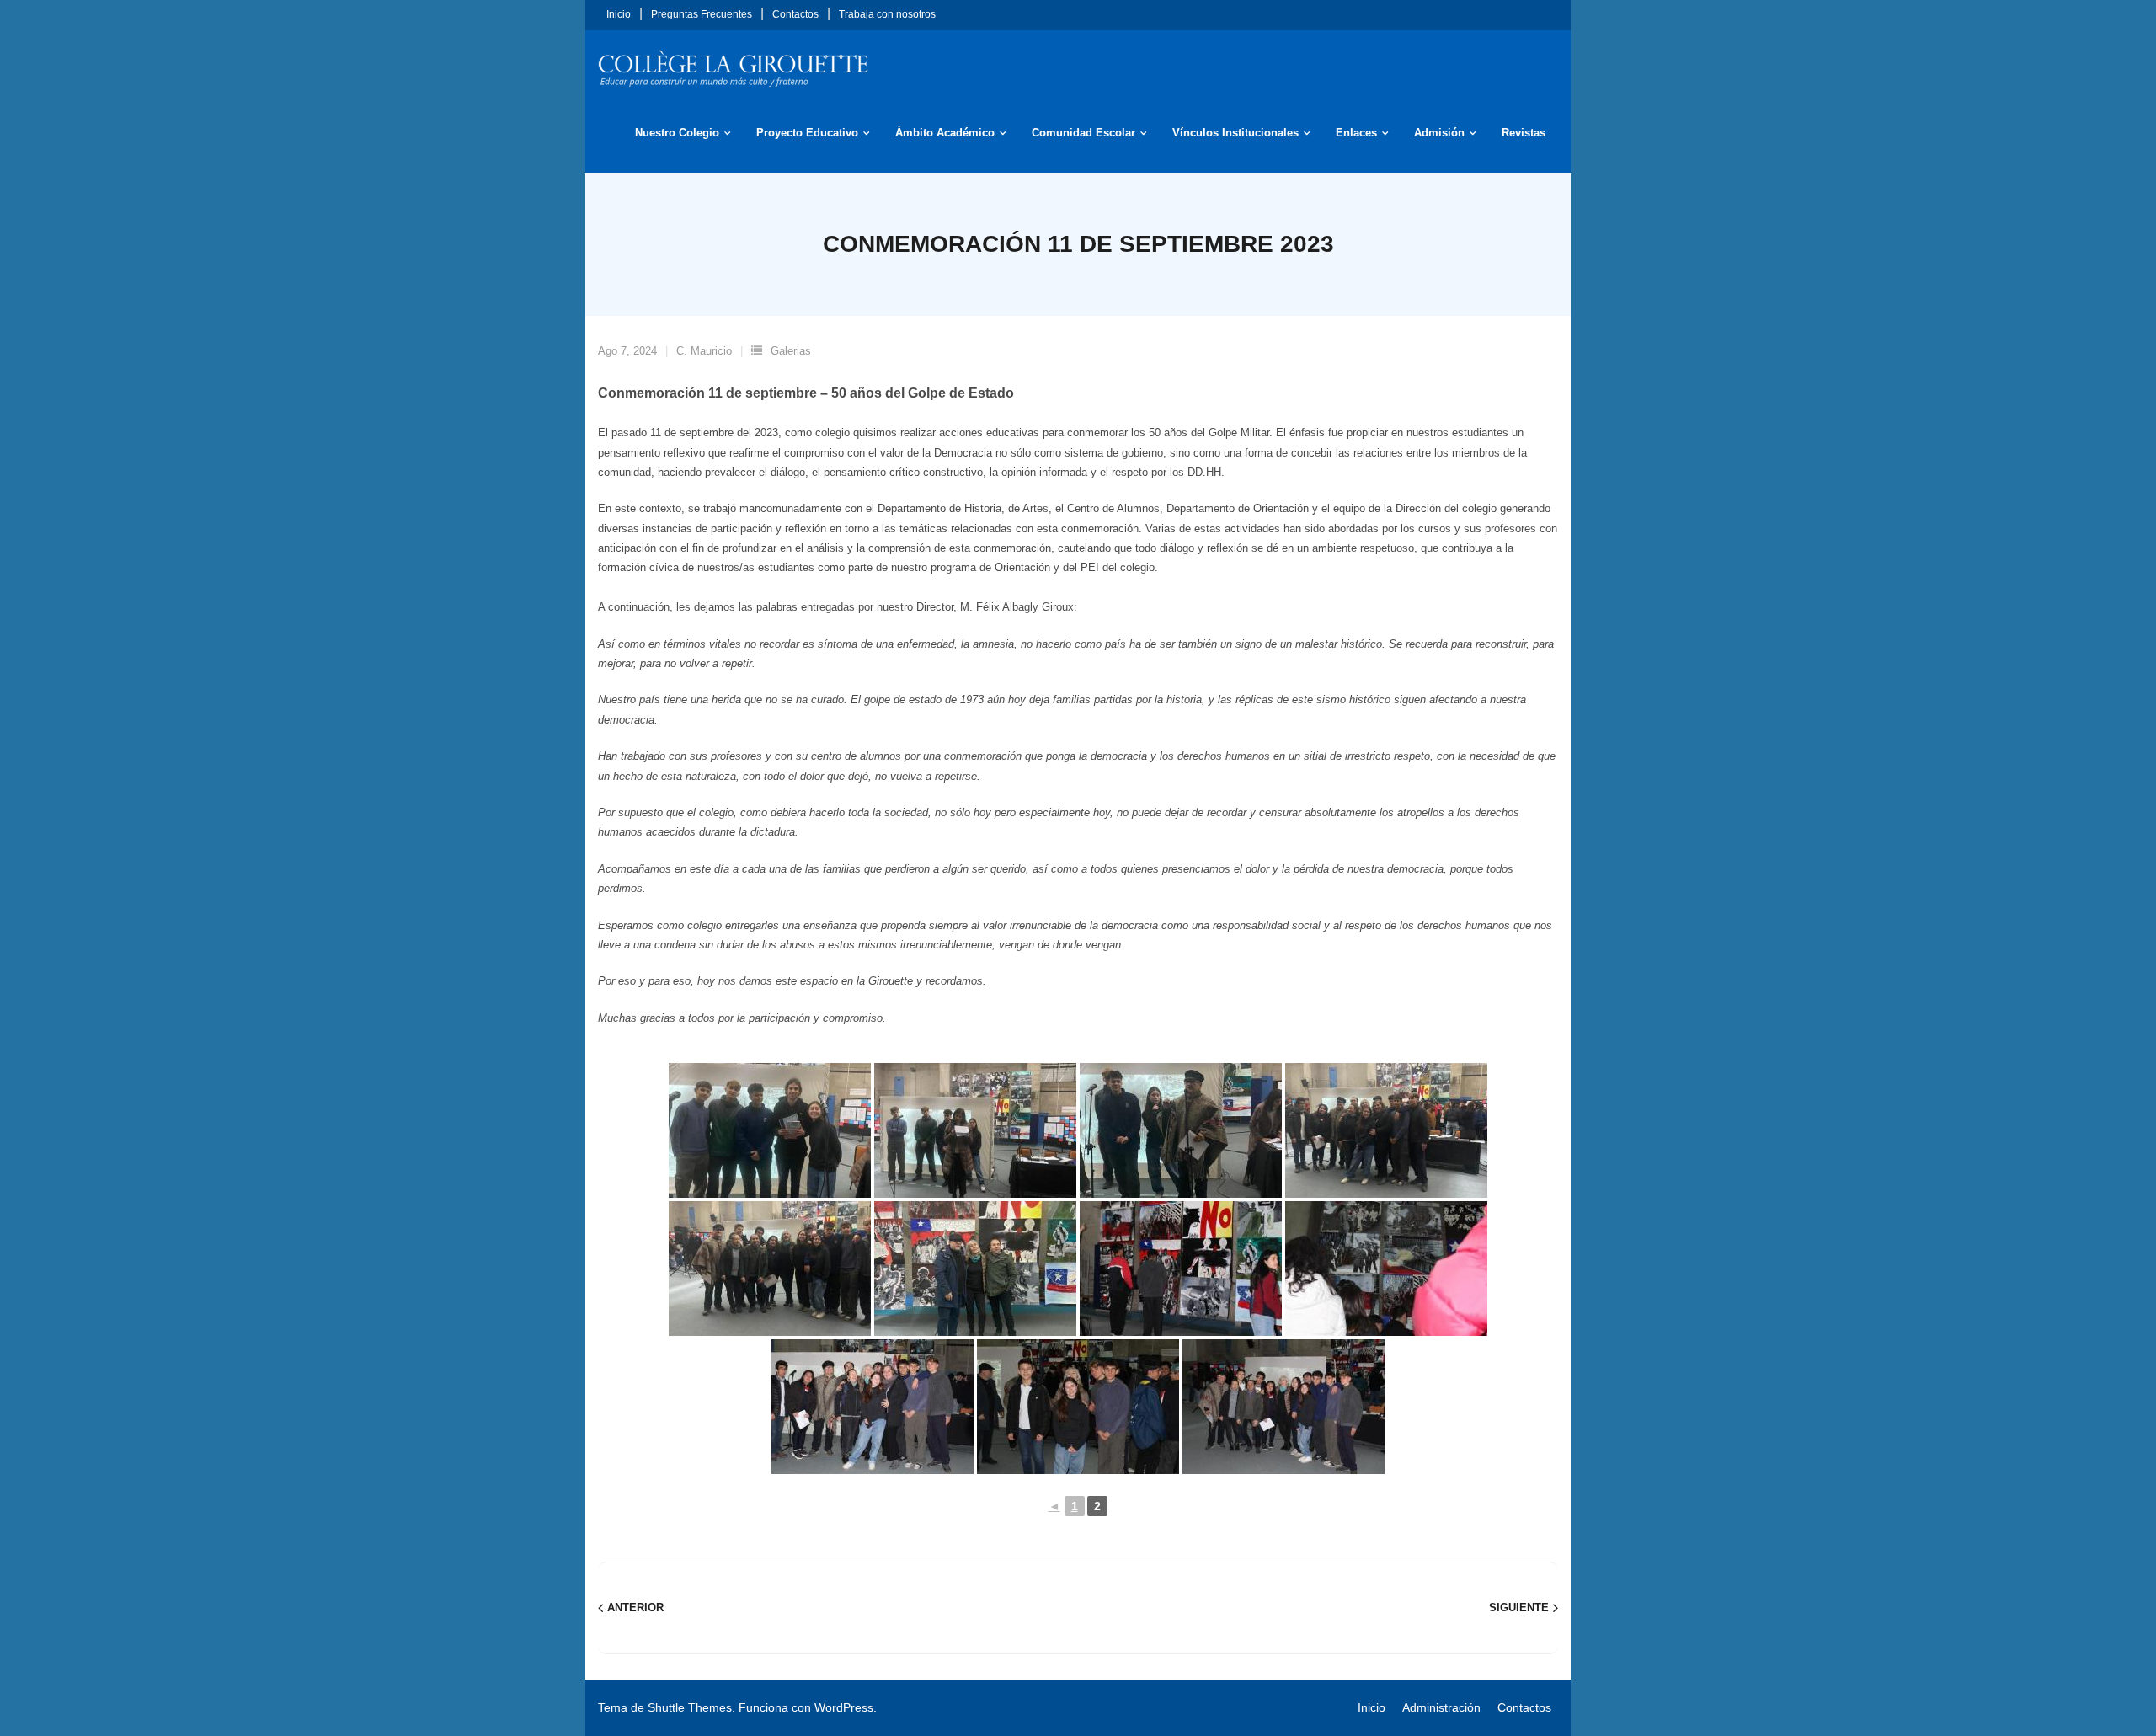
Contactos (795, 14)
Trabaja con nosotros (887, 14)
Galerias (791, 351)
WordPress (844, 1707)
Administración (1441, 1707)
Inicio (619, 14)
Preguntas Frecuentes (702, 14)
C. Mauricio (704, 351)
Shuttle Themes (690, 1707)
